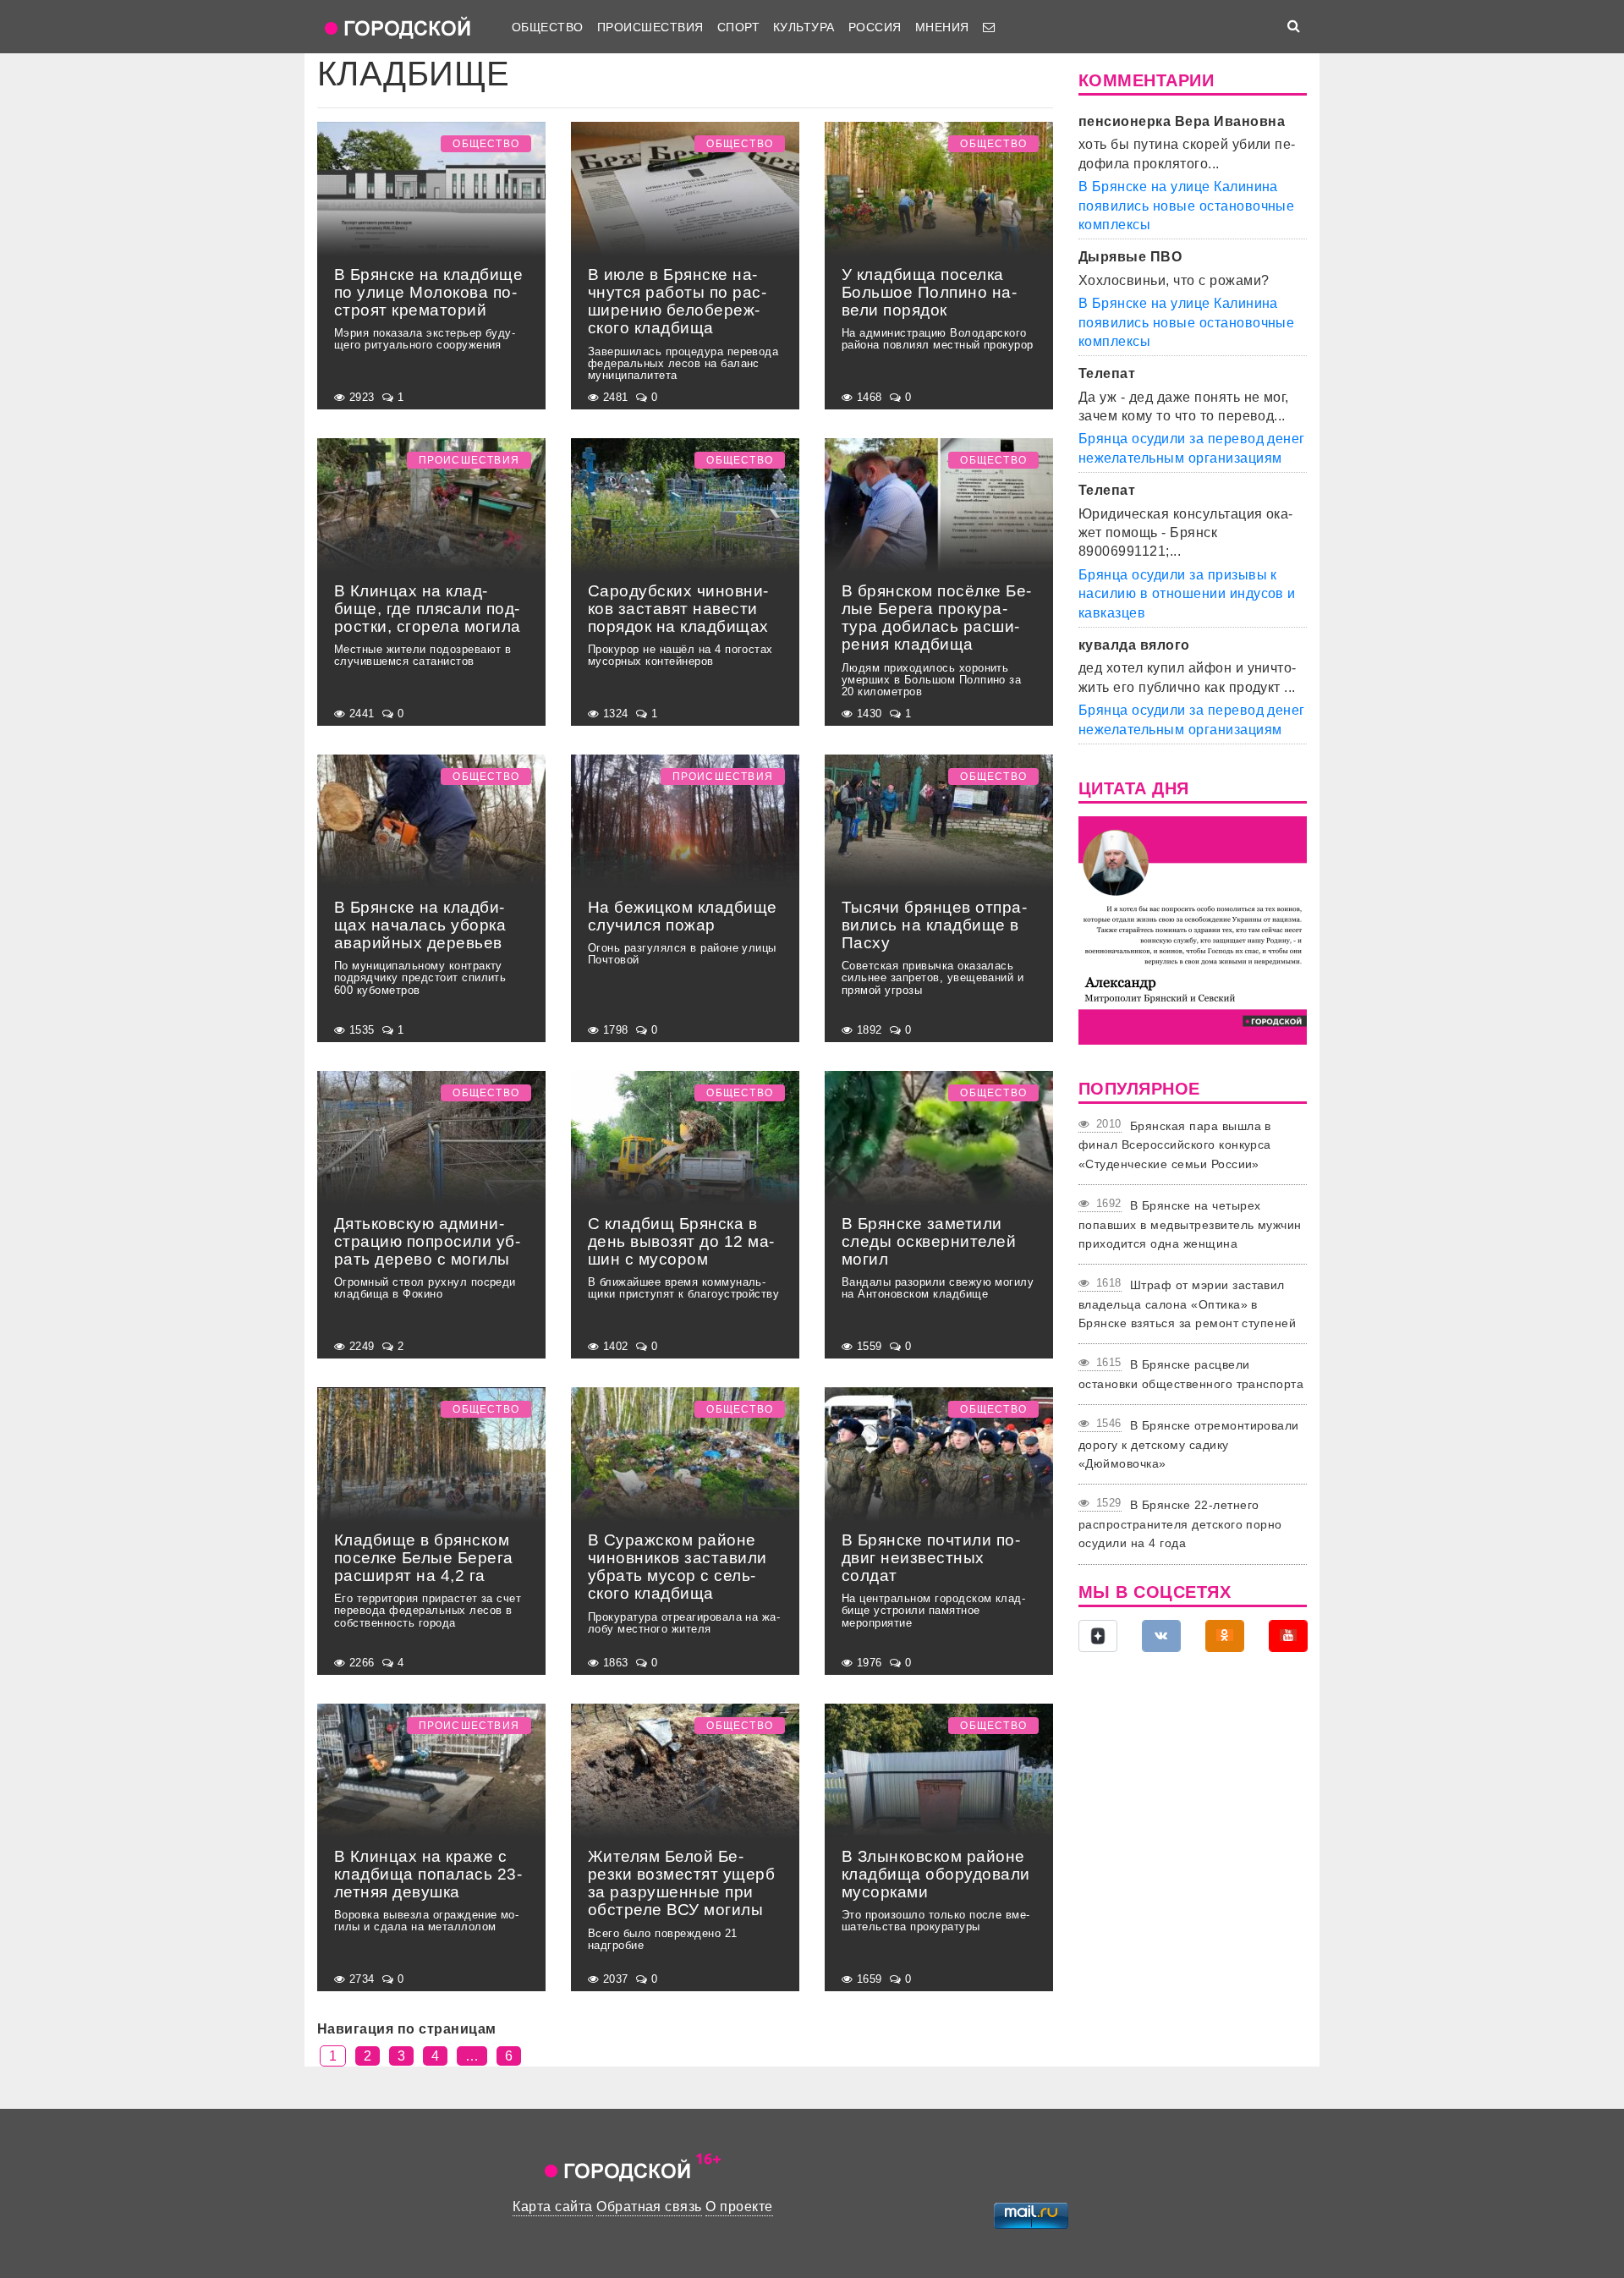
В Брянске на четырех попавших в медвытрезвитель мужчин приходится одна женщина (1190, 1224)
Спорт (738, 27)
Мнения (942, 27)
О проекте (739, 2207)
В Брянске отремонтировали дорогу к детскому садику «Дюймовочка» (1189, 1444)
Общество (548, 27)
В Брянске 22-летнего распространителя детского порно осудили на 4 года (1180, 1524)
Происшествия (650, 27)
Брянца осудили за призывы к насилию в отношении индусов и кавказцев (1187, 594)
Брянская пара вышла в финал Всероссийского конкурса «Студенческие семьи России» (1175, 1145)
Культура (804, 27)
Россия (875, 27)
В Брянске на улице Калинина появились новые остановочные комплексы (1186, 206)
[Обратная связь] (989, 27)
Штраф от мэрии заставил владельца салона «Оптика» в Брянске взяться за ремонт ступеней (1187, 1304)
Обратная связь (649, 2207)
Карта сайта (552, 2207)
